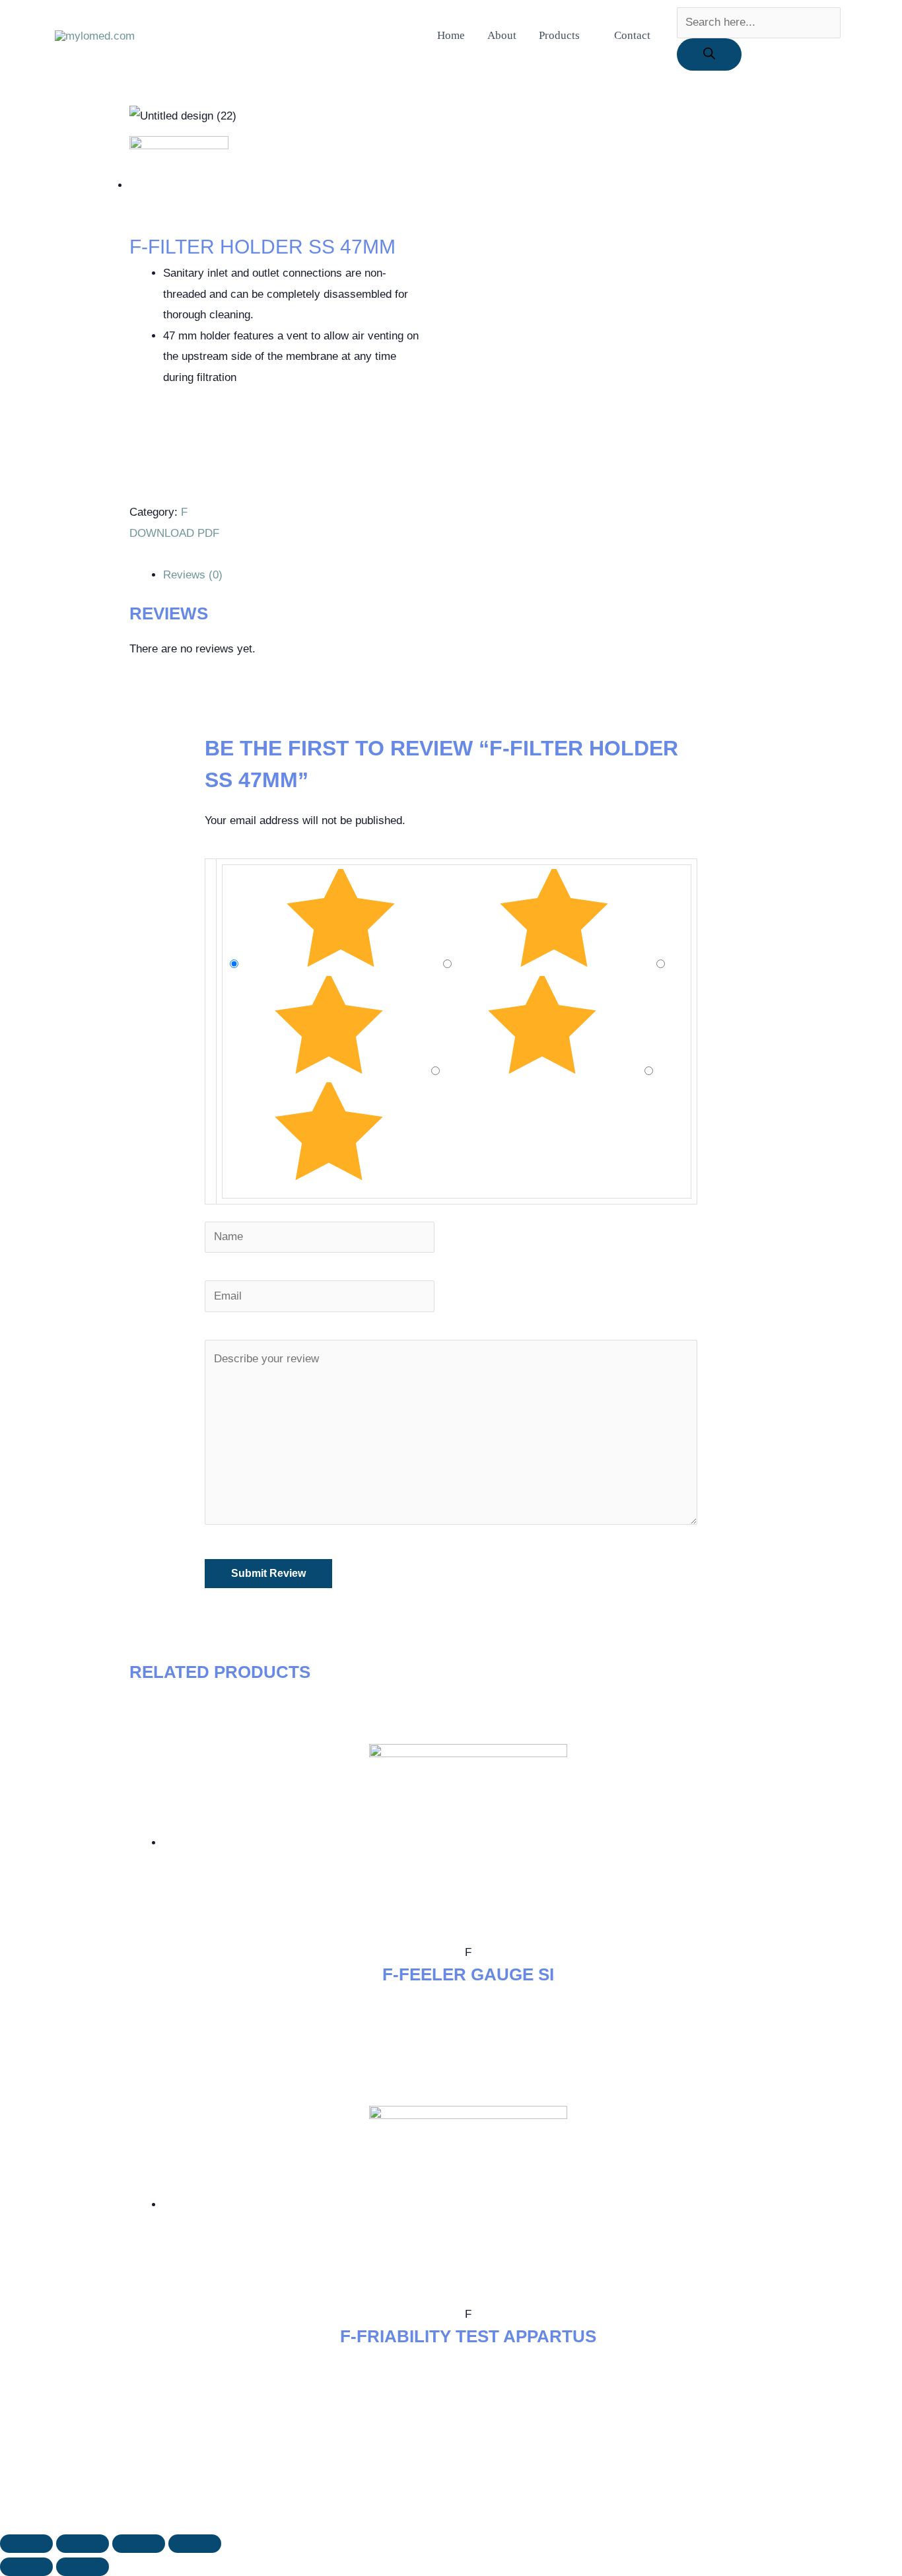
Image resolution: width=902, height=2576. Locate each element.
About (502, 35)
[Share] (83, 2544)
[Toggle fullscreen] (139, 2544)
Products (559, 35)
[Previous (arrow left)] (26, 2567)
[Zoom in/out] (195, 2544)
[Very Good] (556, 964)
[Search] (709, 54)
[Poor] (544, 1071)
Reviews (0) (193, 575)
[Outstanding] (342, 964)
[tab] (468, 575)
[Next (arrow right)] (83, 2567)
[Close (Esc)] (26, 2544)
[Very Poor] (329, 1177)
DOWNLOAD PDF (176, 533)
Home (451, 35)
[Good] (330, 1071)
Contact (632, 35)
